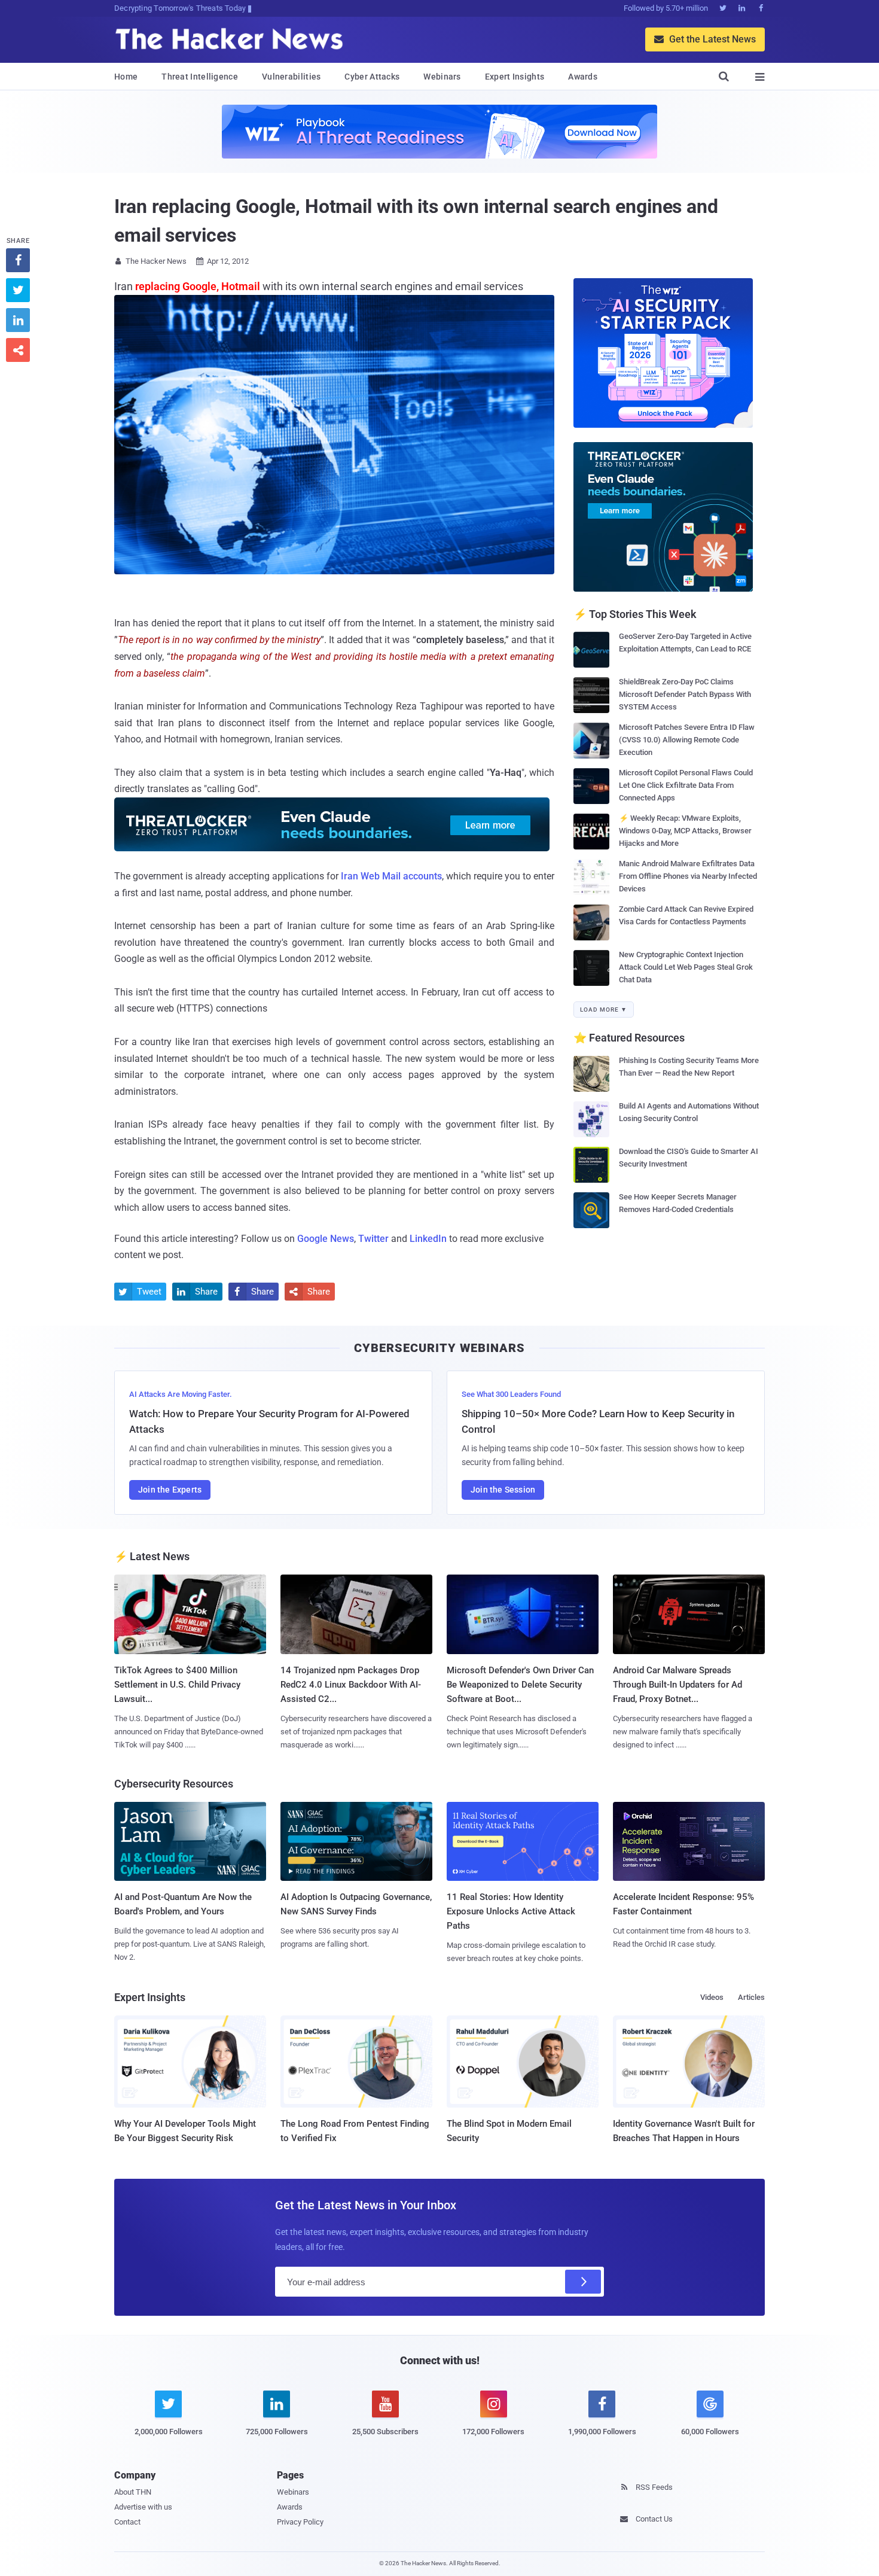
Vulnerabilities (292, 77)
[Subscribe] (583, 2282)
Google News (326, 1239)
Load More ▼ (604, 1010)
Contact (127, 2522)
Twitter (373, 1239)
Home (126, 77)
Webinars (442, 77)
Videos (712, 1997)
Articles (751, 1997)
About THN (133, 2492)
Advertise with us (143, 2507)
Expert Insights (515, 77)
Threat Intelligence (200, 77)
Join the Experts (170, 1490)
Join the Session (503, 1490)
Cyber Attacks (372, 77)
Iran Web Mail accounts (391, 876)
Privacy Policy (300, 2522)
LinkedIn (428, 1239)
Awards (583, 77)
